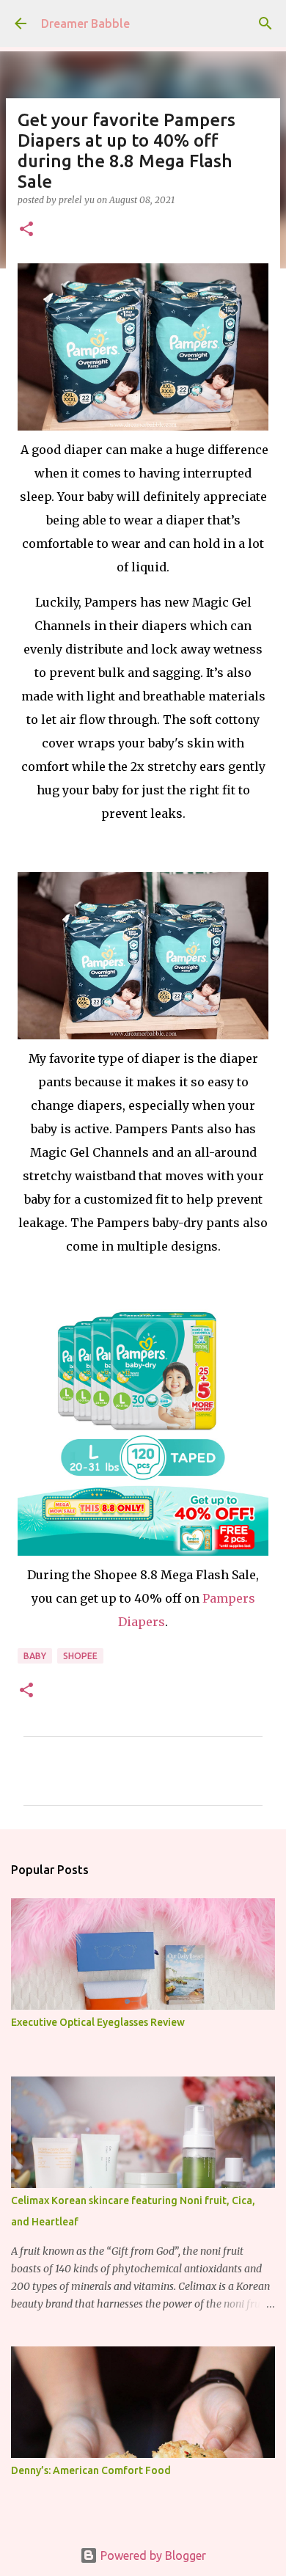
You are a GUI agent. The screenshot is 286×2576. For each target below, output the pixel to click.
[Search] (265, 23)
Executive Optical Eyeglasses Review (98, 2022)
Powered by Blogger (152, 2555)
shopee (80, 1656)
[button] (26, 230)
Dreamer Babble (85, 23)
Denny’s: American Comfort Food (91, 2470)
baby (35, 1656)
